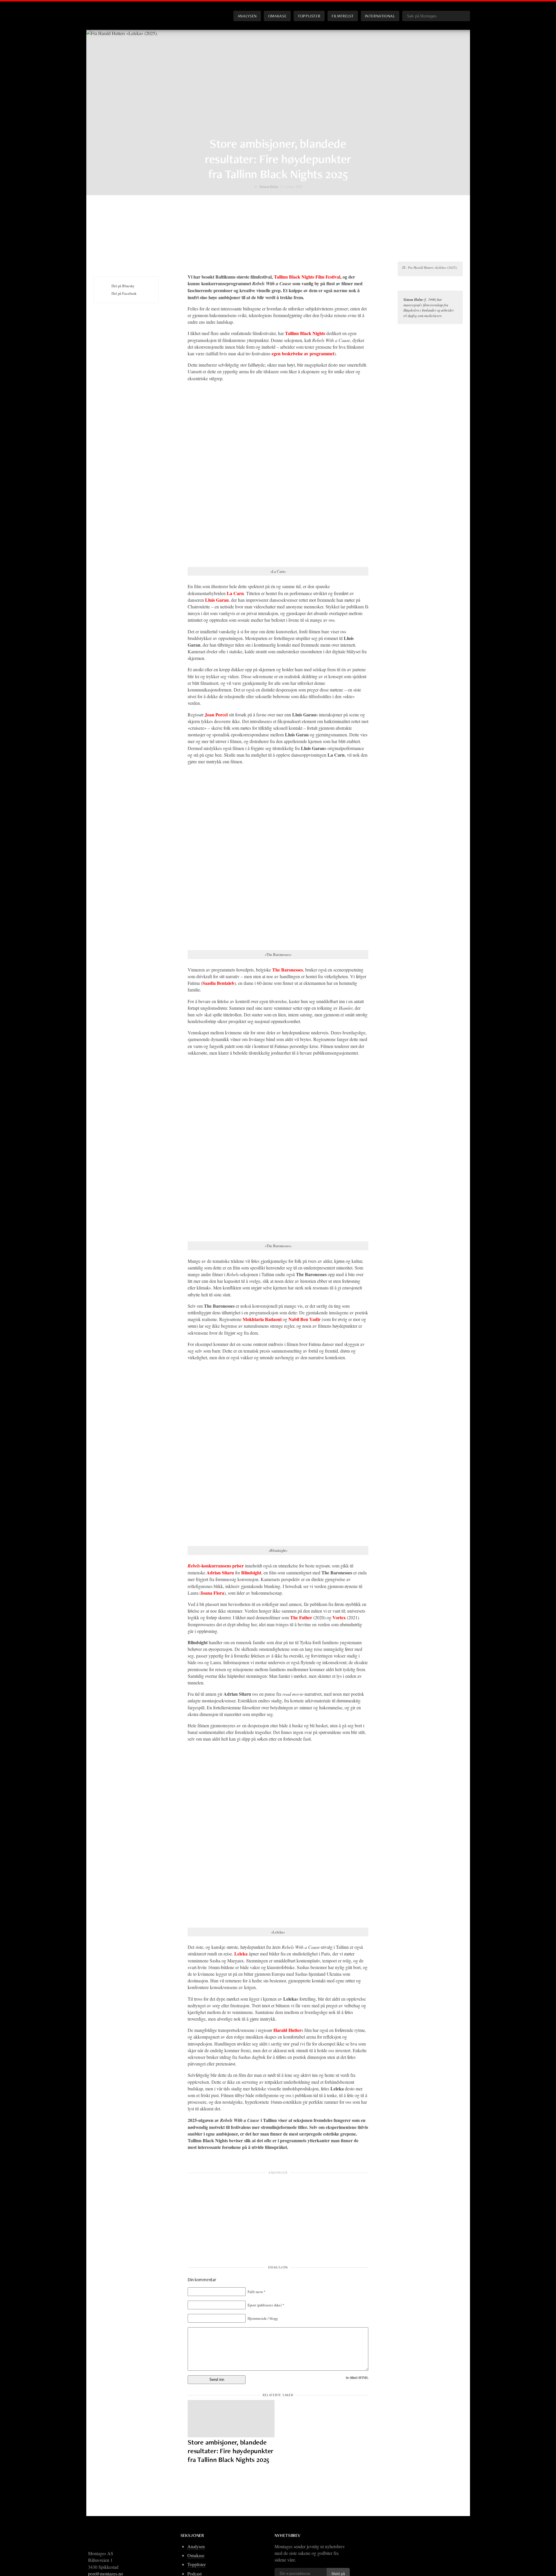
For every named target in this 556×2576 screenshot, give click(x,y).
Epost (266, 2305)
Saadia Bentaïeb (218, 983)
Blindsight (251, 1573)
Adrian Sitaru (220, 1573)
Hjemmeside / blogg (263, 2318)
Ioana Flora (213, 1593)
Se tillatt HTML (357, 2378)
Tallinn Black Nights (305, 333)
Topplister (309, 16)
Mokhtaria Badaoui (262, 1319)
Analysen (247, 16)
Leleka (241, 1954)
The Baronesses (288, 970)
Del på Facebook (124, 293)
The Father (301, 1617)
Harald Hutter (287, 2030)
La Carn (235, 593)
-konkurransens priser (216, 1566)
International (380, 16)
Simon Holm (269, 186)
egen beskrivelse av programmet (303, 353)
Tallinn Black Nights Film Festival (307, 277)
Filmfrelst (343, 16)
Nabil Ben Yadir (304, 1319)
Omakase (277, 16)
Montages (103, 11)
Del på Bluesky (123, 286)
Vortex (339, 1617)
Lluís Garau (217, 600)
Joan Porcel (216, 715)
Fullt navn (256, 2292)
